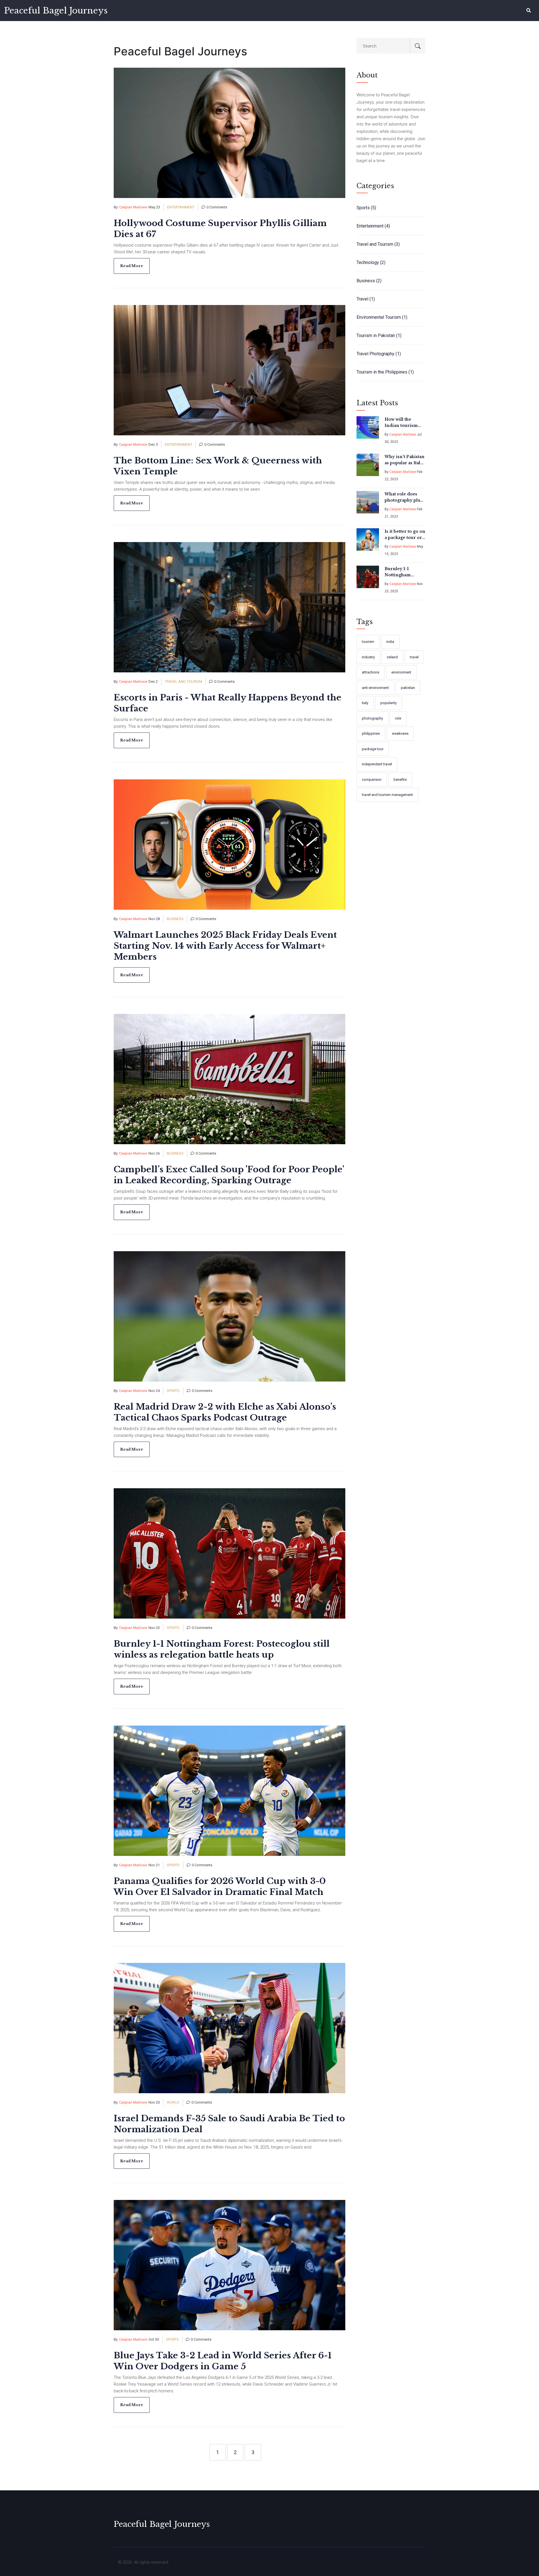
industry (368, 657)
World (173, 2102)
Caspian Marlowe (133, 207)
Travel (366, 299)
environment (401, 672)
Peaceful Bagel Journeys (56, 11)
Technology (371, 262)
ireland (392, 657)
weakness (400, 733)
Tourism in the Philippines (385, 372)
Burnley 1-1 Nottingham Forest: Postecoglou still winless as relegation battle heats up (402, 572)
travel (414, 657)
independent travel (377, 764)
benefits (400, 780)
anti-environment (375, 688)
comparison (372, 780)
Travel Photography (379, 354)
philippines (371, 733)
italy (365, 703)
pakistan (408, 688)
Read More (132, 266)
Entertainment (181, 207)
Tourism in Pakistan (379, 335)
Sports (173, 1391)
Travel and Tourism (183, 681)
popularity (389, 703)
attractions (371, 672)
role (398, 718)
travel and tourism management (387, 795)
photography (372, 718)
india (390, 642)
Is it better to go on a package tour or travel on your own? (405, 535)
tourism (368, 642)
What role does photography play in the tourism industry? (404, 497)
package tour (373, 749)
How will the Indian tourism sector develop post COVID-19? (402, 423)
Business (175, 919)
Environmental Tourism (382, 317)
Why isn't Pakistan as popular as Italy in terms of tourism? (405, 460)
